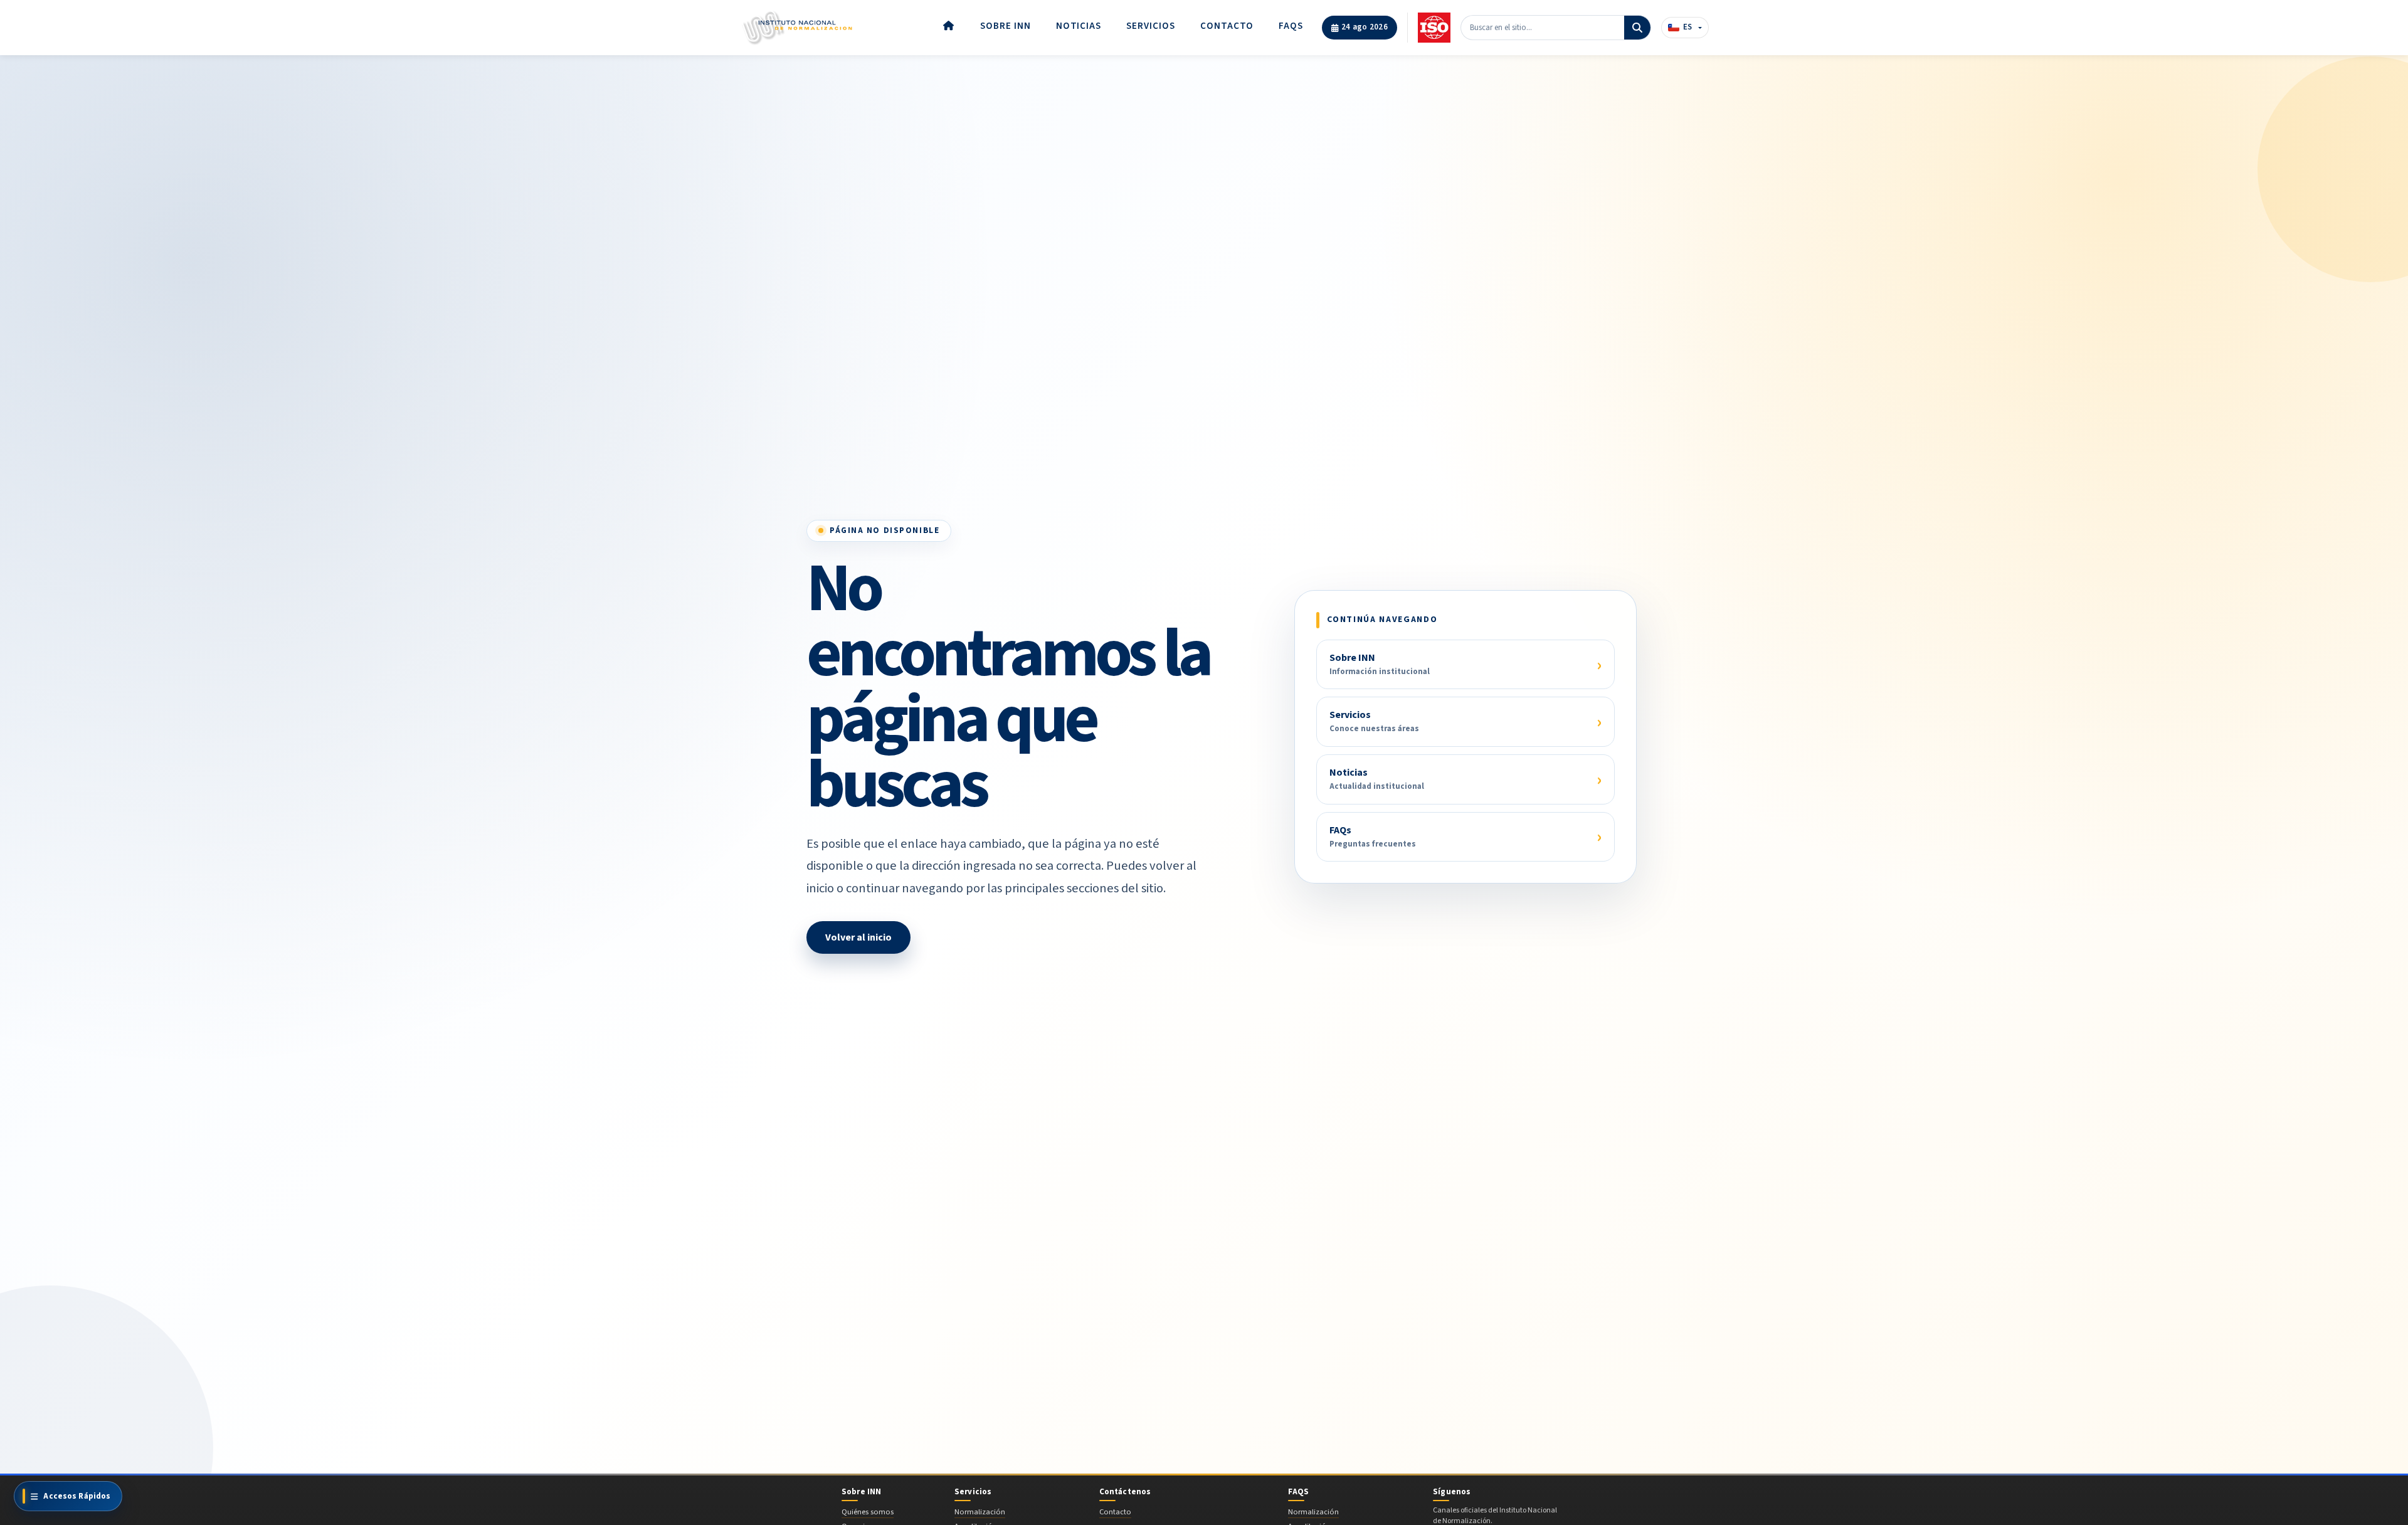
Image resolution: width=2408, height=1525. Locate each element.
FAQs (1291, 26)
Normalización (980, 1512)
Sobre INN (1006, 26)
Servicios (1151, 26)
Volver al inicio (858, 937)
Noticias (1079, 26)
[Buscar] (1637, 28)
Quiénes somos (868, 1512)
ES (1687, 27)
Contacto (1227, 26)
